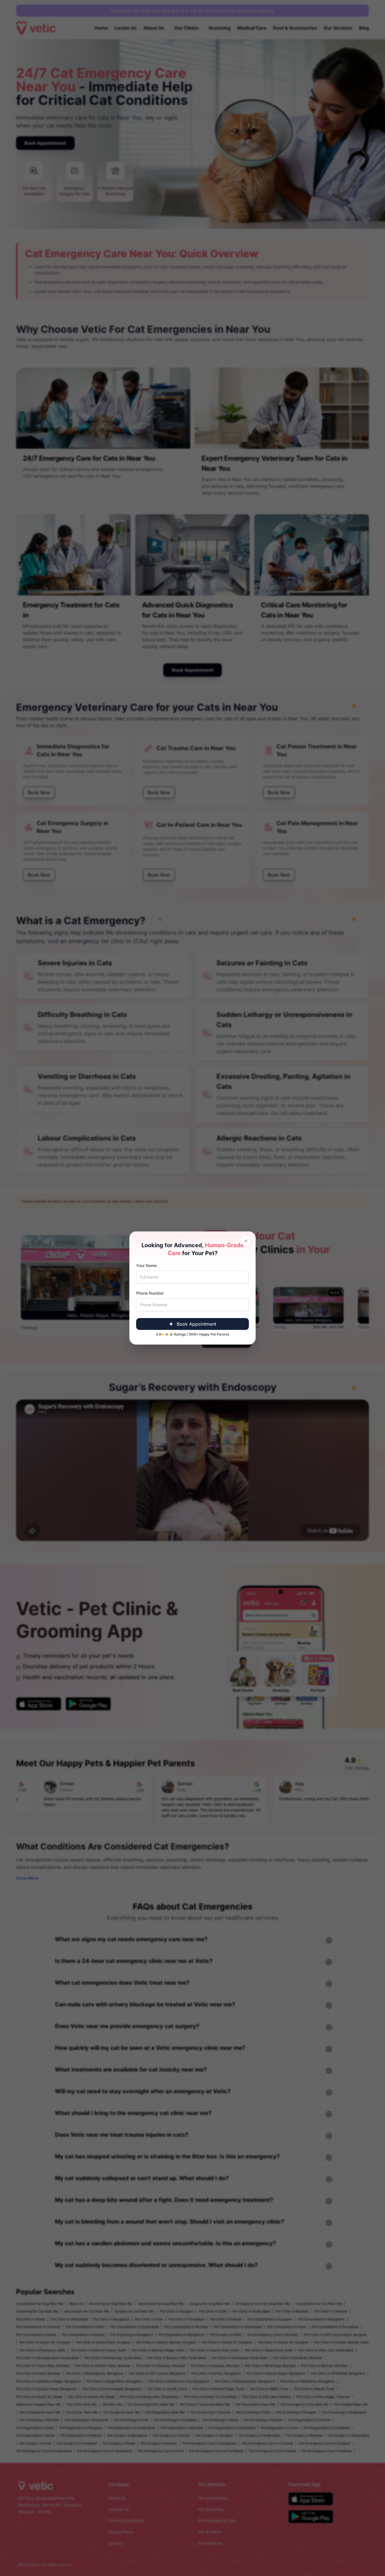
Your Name (146, 1265)
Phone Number (150, 1293)
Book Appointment (196, 1324)
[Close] (246, 1241)
